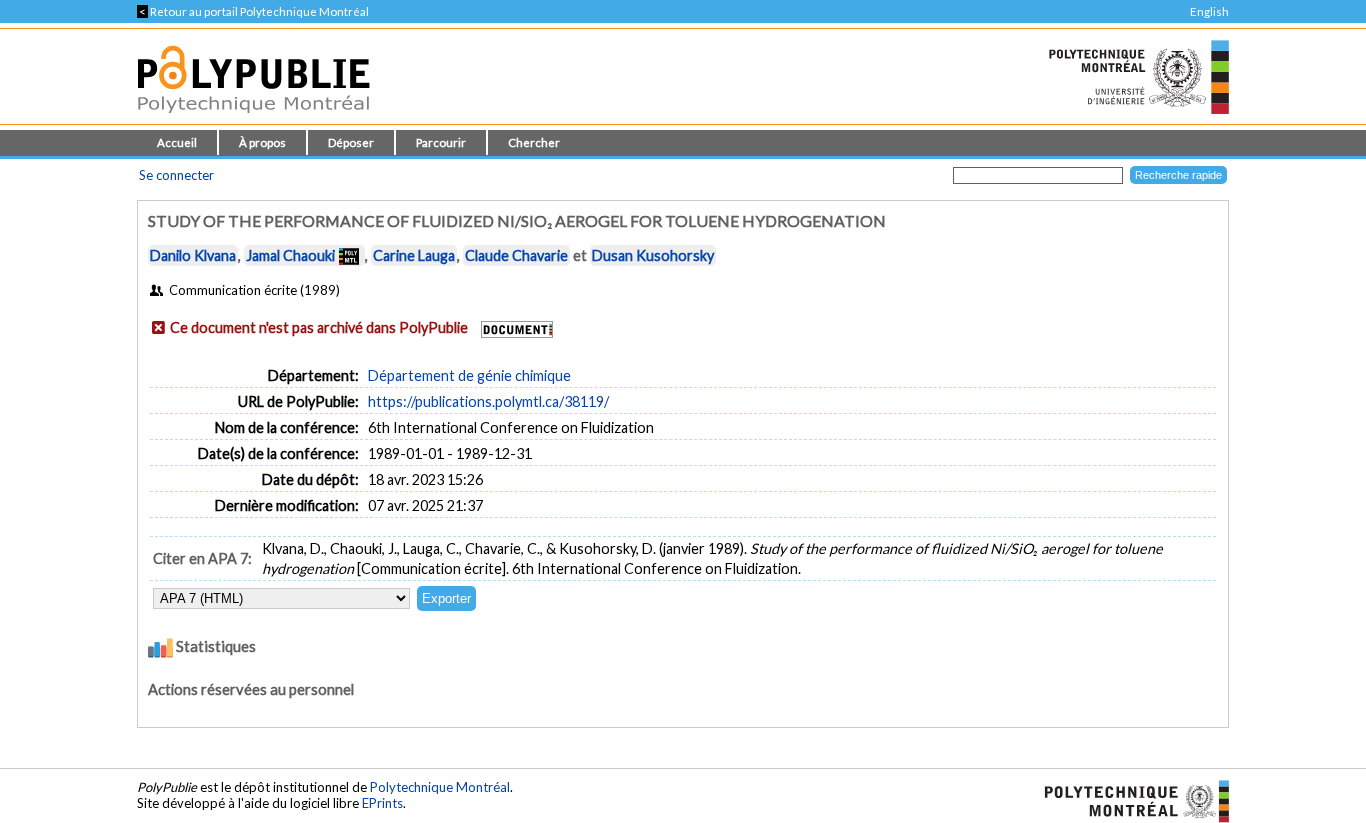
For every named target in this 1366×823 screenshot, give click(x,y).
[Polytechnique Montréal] (1128, 800)
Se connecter (176, 175)
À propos (262, 142)
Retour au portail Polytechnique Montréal (253, 11)
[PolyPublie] (253, 118)
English (1209, 11)
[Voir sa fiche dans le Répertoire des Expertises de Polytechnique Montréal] (349, 255)
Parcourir (441, 142)
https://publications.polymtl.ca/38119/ (488, 401)
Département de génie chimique (469, 375)
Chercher (534, 142)
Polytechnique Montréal (440, 787)
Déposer (351, 142)
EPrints (382, 803)
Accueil (177, 142)
